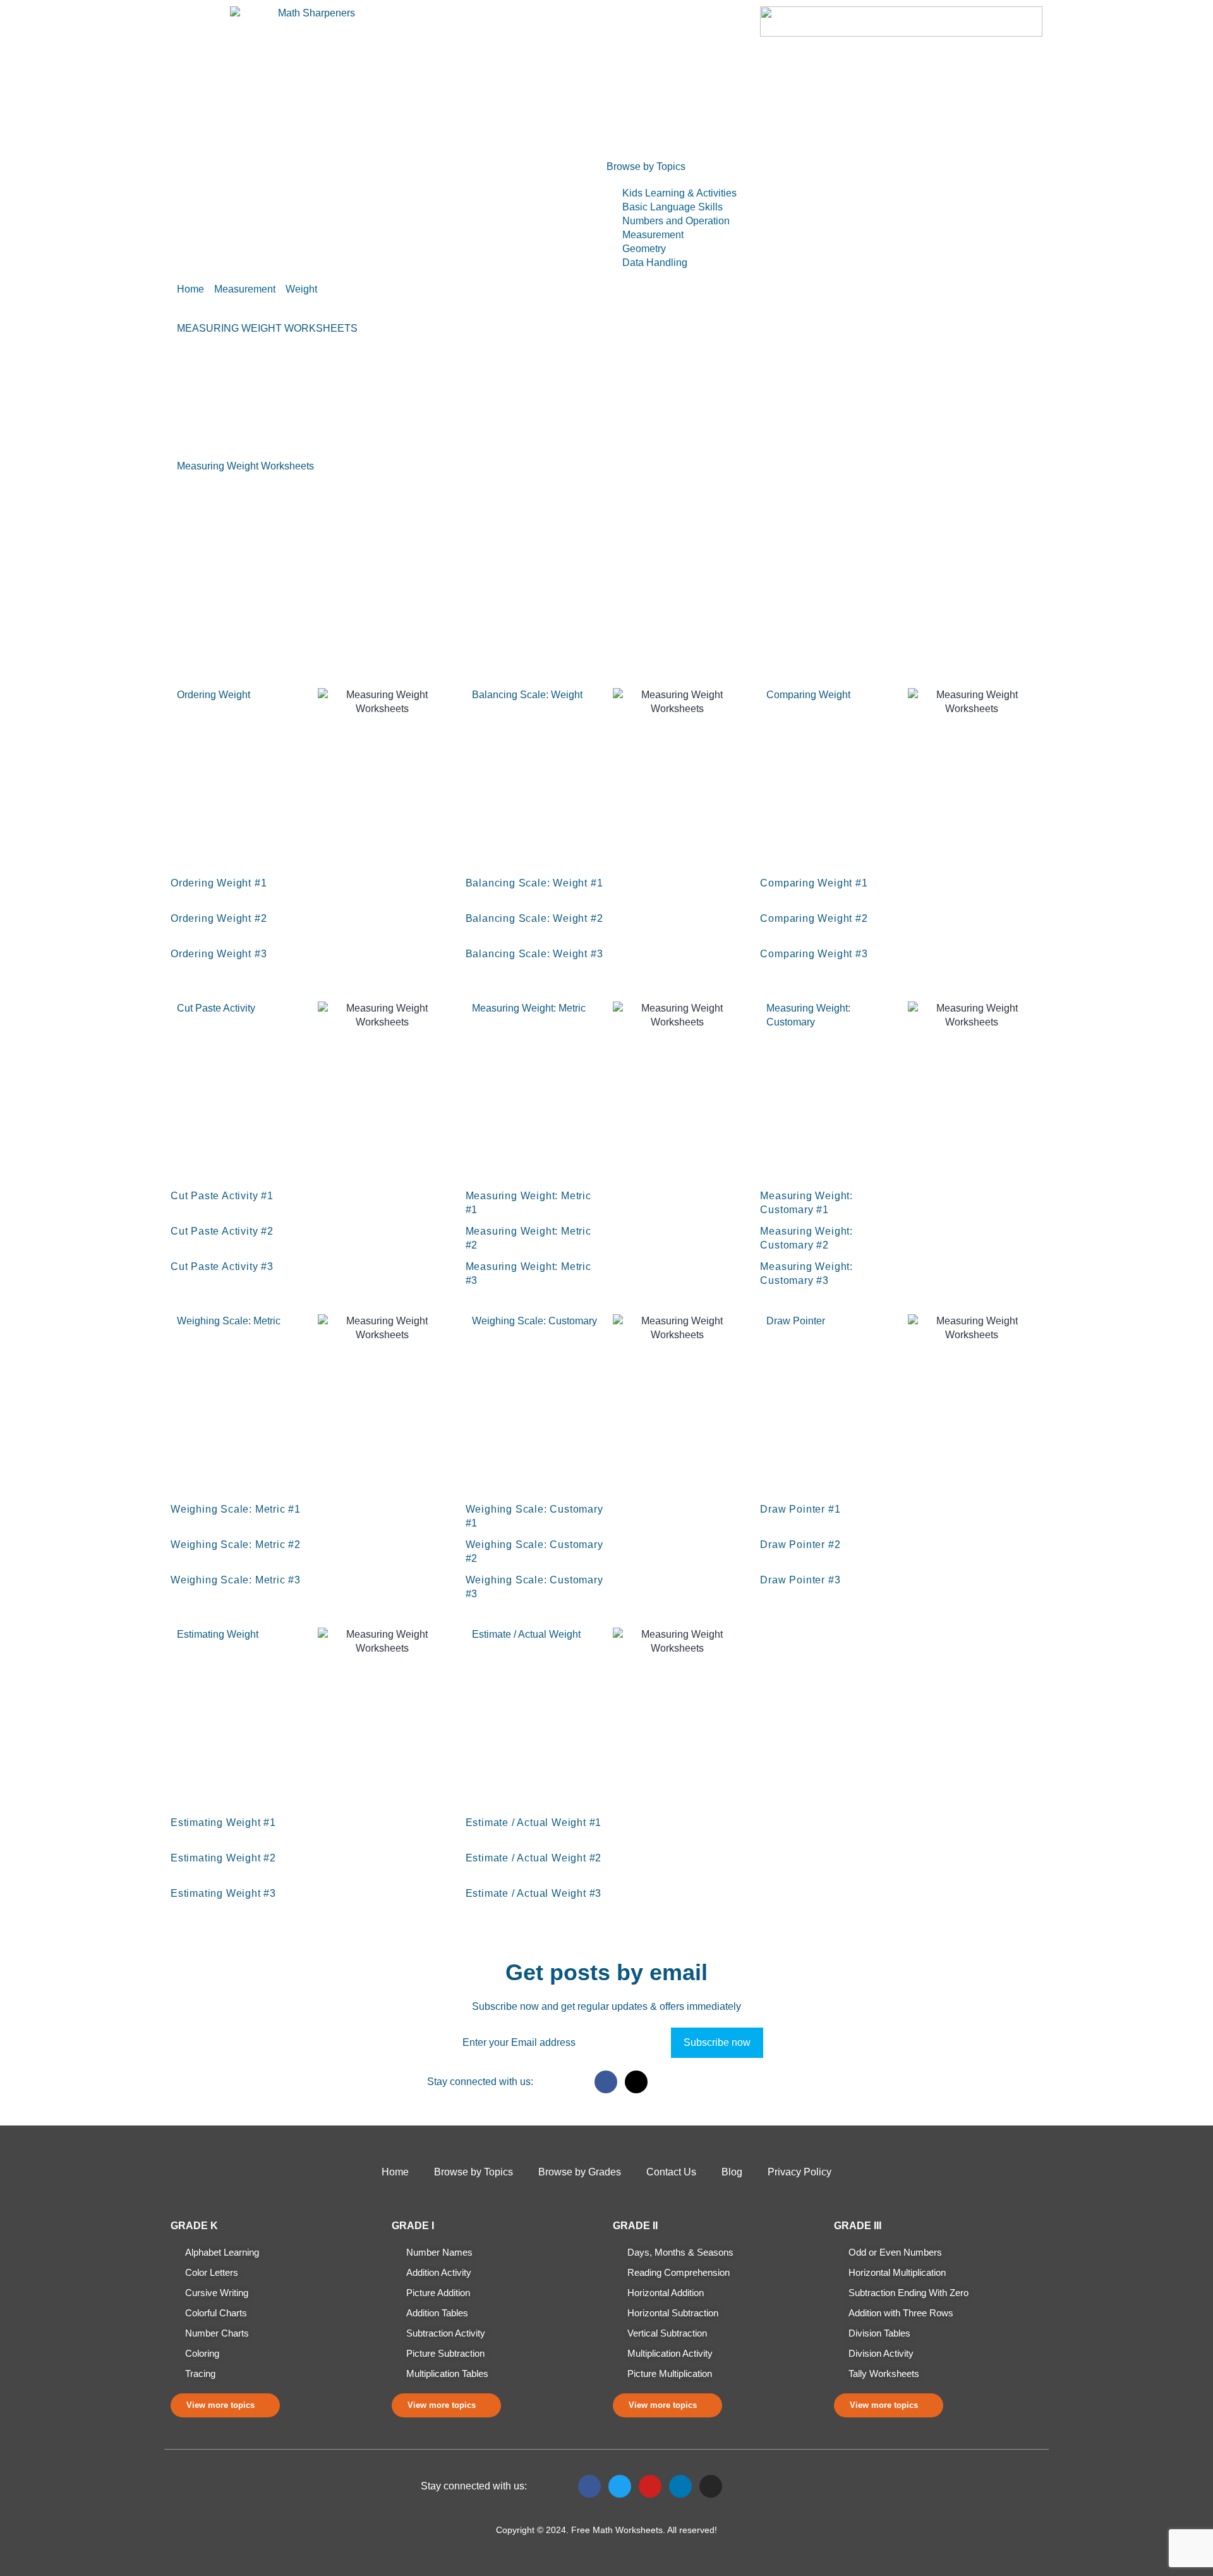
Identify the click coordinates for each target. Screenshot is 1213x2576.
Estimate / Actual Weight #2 (534, 1858)
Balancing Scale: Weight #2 (534, 918)
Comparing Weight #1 (814, 883)
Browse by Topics (474, 2172)
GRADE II (635, 2226)
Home (190, 175)
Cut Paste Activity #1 (222, 1196)
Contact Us (671, 2172)
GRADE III (858, 2226)
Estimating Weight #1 (223, 1823)
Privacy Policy (800, 2172)
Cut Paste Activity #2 (222, 1231)
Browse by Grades (349, 175)
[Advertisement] (606, 581)
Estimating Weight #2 (223, 1858)
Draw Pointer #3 (800, 1580)
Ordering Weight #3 (219, 954)
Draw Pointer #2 (800, 1545)
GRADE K (194, 2226)
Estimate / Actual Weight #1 (534, 1823)
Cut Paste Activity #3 (222, 1267)
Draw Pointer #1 (800, 1509)
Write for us (441, 175)
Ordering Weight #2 (219, 918)
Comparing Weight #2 (814, 918)
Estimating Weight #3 (223, 1893)
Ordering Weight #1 (219, 883)
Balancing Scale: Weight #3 (534, 954)
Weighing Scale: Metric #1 (236, 1509)
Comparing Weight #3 (814, 954)
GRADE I (413, 2226)
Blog (732, 2172)
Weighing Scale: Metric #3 (236, 1580)
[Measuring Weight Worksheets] (327, 892)
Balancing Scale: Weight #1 (534, 883)
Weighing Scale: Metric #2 (236, 1545)
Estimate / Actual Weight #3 (534, 1893)
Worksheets (256, 175)
